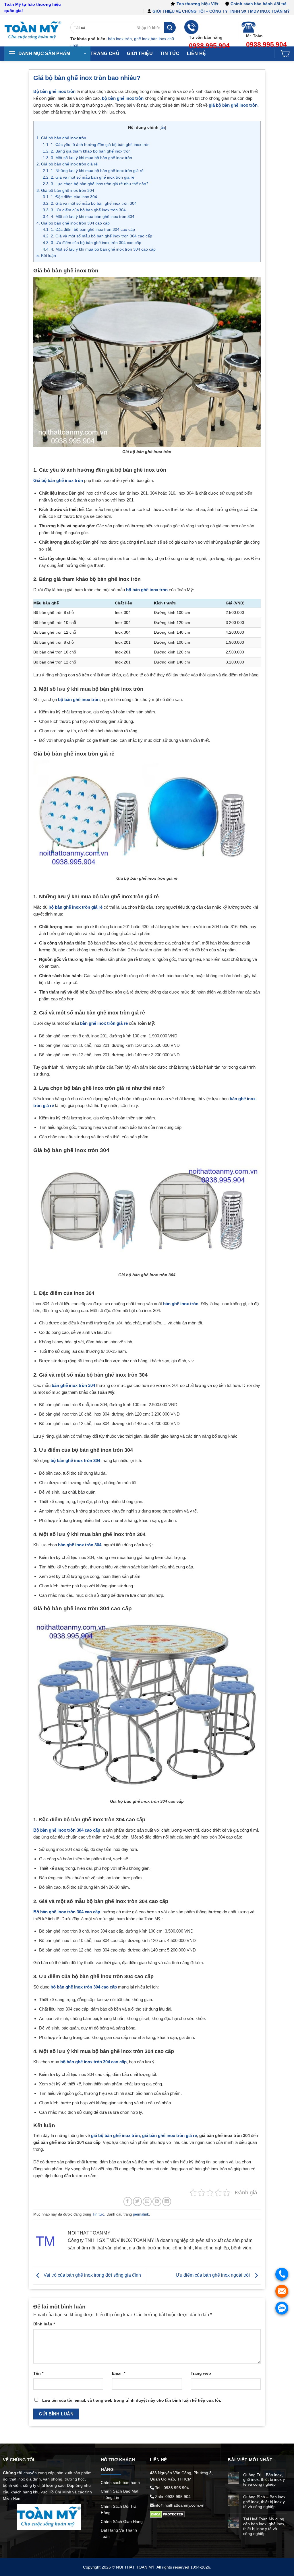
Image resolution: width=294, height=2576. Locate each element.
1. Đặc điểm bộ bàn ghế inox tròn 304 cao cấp (89, 229)
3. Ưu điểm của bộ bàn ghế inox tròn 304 (84, 210)
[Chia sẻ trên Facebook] (128, 2201)
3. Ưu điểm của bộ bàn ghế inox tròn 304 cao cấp (92, 243)
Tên (38, 2373)
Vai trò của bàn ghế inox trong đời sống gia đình (92, 2275)
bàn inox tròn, (120, 39)
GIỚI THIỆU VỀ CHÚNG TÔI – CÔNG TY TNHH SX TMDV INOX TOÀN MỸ (221, 11)
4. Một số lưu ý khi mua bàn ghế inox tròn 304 (89, 216)
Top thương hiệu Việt (198, 4)
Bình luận (44, 2324)
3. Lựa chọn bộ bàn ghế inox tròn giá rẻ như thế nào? (96, 184)
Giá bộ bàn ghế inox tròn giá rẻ (67, 164)
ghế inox (142, 39)
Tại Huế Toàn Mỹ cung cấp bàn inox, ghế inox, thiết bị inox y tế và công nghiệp (264, 2526)
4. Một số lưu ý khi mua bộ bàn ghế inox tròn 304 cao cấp (99, 249)
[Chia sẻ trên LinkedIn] (167, 2201)
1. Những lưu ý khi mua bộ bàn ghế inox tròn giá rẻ (93, 171)
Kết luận (46, 255)
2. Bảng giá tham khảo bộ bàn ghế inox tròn (87, 151)
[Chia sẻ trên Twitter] (137, 2201)
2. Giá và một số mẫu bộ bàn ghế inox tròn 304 (90, 203)
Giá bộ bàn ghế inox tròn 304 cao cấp (73, 223)
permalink (141, 2214)
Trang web (201, 2373)
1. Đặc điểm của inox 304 (70, 197)
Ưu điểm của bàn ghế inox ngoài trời (214, 2275)
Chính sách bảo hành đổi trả (259, 4)
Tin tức (98, 2214)
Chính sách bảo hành (120, 2483)
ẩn (163, 127)
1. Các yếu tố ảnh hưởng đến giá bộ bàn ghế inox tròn (96, 145)
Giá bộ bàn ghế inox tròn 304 (65, 190)
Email (119, 2373)
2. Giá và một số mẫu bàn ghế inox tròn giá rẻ (89, 177)
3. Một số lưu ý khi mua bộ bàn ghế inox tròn (87, 158)
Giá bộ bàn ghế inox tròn (61, 138)
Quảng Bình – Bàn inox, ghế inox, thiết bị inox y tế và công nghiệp (265, 2502)
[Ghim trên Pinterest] (157, 2201)
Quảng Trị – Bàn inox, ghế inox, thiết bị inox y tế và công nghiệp (264, 2480)
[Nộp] (170, 28)
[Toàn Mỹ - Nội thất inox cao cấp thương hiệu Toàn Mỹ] (33, 31)
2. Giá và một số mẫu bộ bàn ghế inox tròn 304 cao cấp (97, 236)
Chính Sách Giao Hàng (122, 2522)
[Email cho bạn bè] (147, 2201)
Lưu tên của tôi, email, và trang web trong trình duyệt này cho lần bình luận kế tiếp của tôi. (132, 2400)
